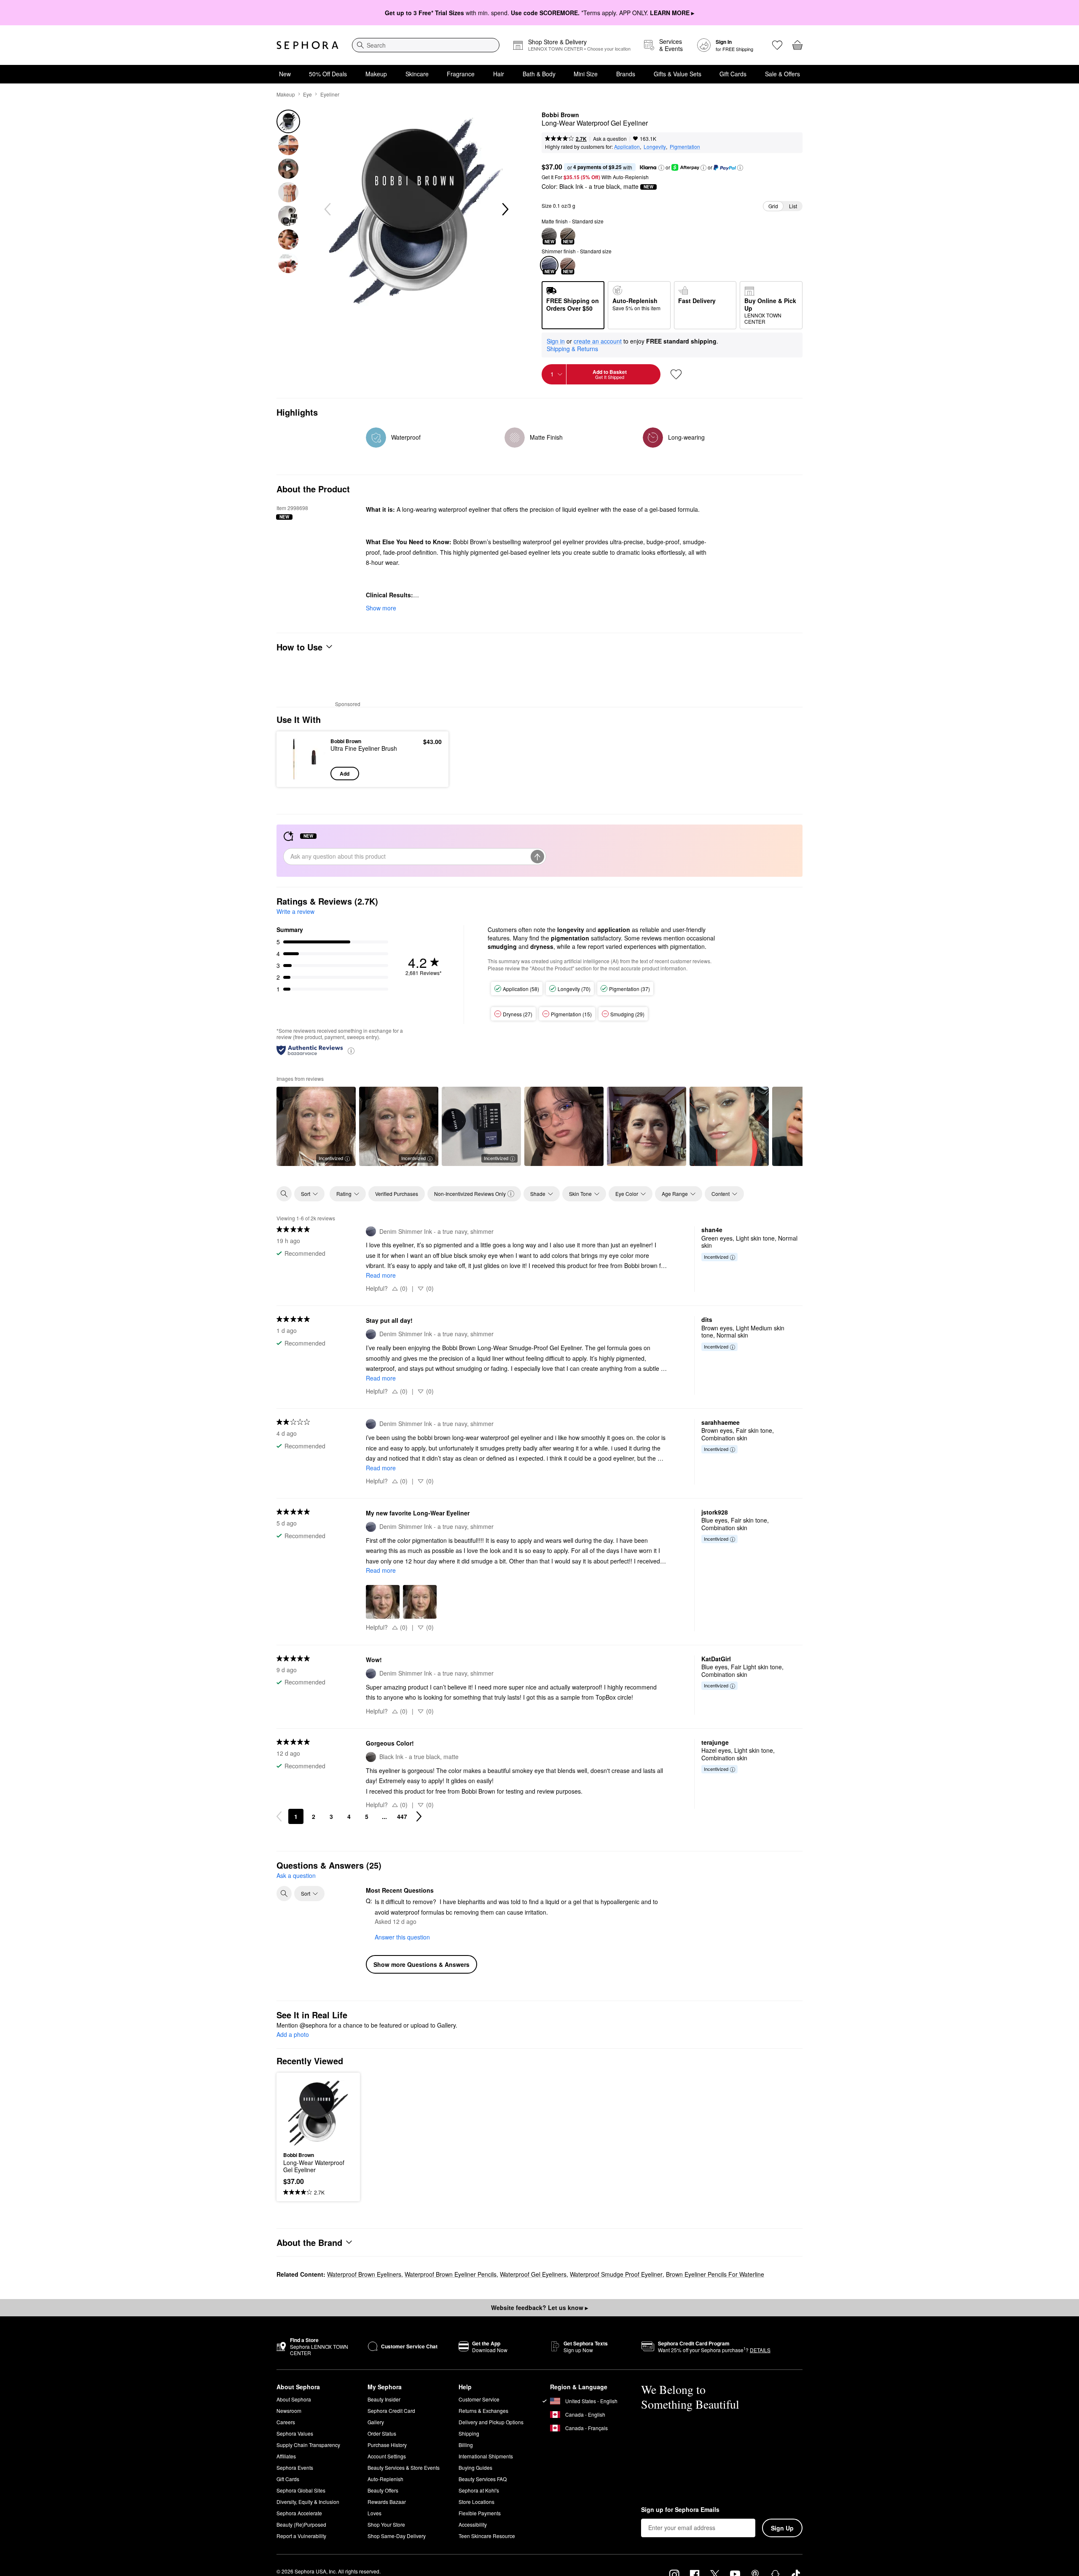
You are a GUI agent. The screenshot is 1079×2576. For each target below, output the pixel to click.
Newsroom (289, 2411)
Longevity (655, 146)
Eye (307, 94)
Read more (381, 1275)
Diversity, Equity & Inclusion (308, 2502)
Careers (286, 2422)
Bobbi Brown (560, 115)
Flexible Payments (480, 2513)
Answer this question (402, 1937)
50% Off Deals (328, 74)
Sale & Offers (782, 74)
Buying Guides (475, 2467)
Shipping (469, 2433)
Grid (773, 206)
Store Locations (476, 2502)
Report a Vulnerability (301, 2536)
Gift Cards (733, 74)
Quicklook (305, 774)
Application (627, 146)
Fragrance (461, 74)
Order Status (382, 2433)
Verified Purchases (397, 1194)
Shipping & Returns (572, 349)
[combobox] (426, 45)
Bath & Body (539, 74)
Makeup (376, 74)
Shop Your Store (386, 2524)
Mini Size (586, 74)
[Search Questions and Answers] (284, 1894)
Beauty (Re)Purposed (301, 2524)
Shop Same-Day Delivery (397, 2536)
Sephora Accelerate (299, 2513)
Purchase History (387, 2445)
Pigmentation (685, 146)
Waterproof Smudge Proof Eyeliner (616, 2274)
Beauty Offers (383, 2490)
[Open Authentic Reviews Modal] (351, 1050)
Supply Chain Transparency (308, 2445)
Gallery (376, 2422)
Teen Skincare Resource (487, 2536)
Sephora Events (295, 2467)
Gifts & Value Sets (678, 74)
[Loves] (777, 45)
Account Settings (387, 2456)
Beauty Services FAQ (483, 2479)
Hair (499, 74)
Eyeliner (330, 94)
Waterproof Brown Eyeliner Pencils (451, 2274)
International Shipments (486, 2456)
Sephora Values (295, 2433)
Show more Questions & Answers (421, 1965)
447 (402, 1816)
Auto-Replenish (385, 2479)
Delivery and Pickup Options (491, 2422)
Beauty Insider (384, 2399)
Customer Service (479, 2399)
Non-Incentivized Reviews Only (470, 1194)
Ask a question (610, 138)
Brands (626, 74)
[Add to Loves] (676, 374)
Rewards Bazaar (387, 2502)
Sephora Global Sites (301, 2490)
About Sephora (294, 2399)
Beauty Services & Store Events (404, 2467)
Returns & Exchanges (483, 2411)
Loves (374, 2513)
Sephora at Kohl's (479, 2490)
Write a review (295, 911)
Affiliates (286, 2456)
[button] (661, 168)
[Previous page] (279, 1816)
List (793, 206)
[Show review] (564, 1127)
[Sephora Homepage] (307, 45)
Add (345, 774)
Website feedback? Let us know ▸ (539, 2307)
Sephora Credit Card (391, 2411)
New (285, 74)
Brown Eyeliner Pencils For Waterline (715, 2274)
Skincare (417, 74)
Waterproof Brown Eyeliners (364, 2274)
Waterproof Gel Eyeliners (533, 2274)
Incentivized (331, 1158)
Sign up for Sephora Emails (680, 2510)
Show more (381, 608)
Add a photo (293, 2035)
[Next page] (419, 1816)
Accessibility (473, 2524)
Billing (466, 2445)
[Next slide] (505, 210)
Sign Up (782, 2528)
